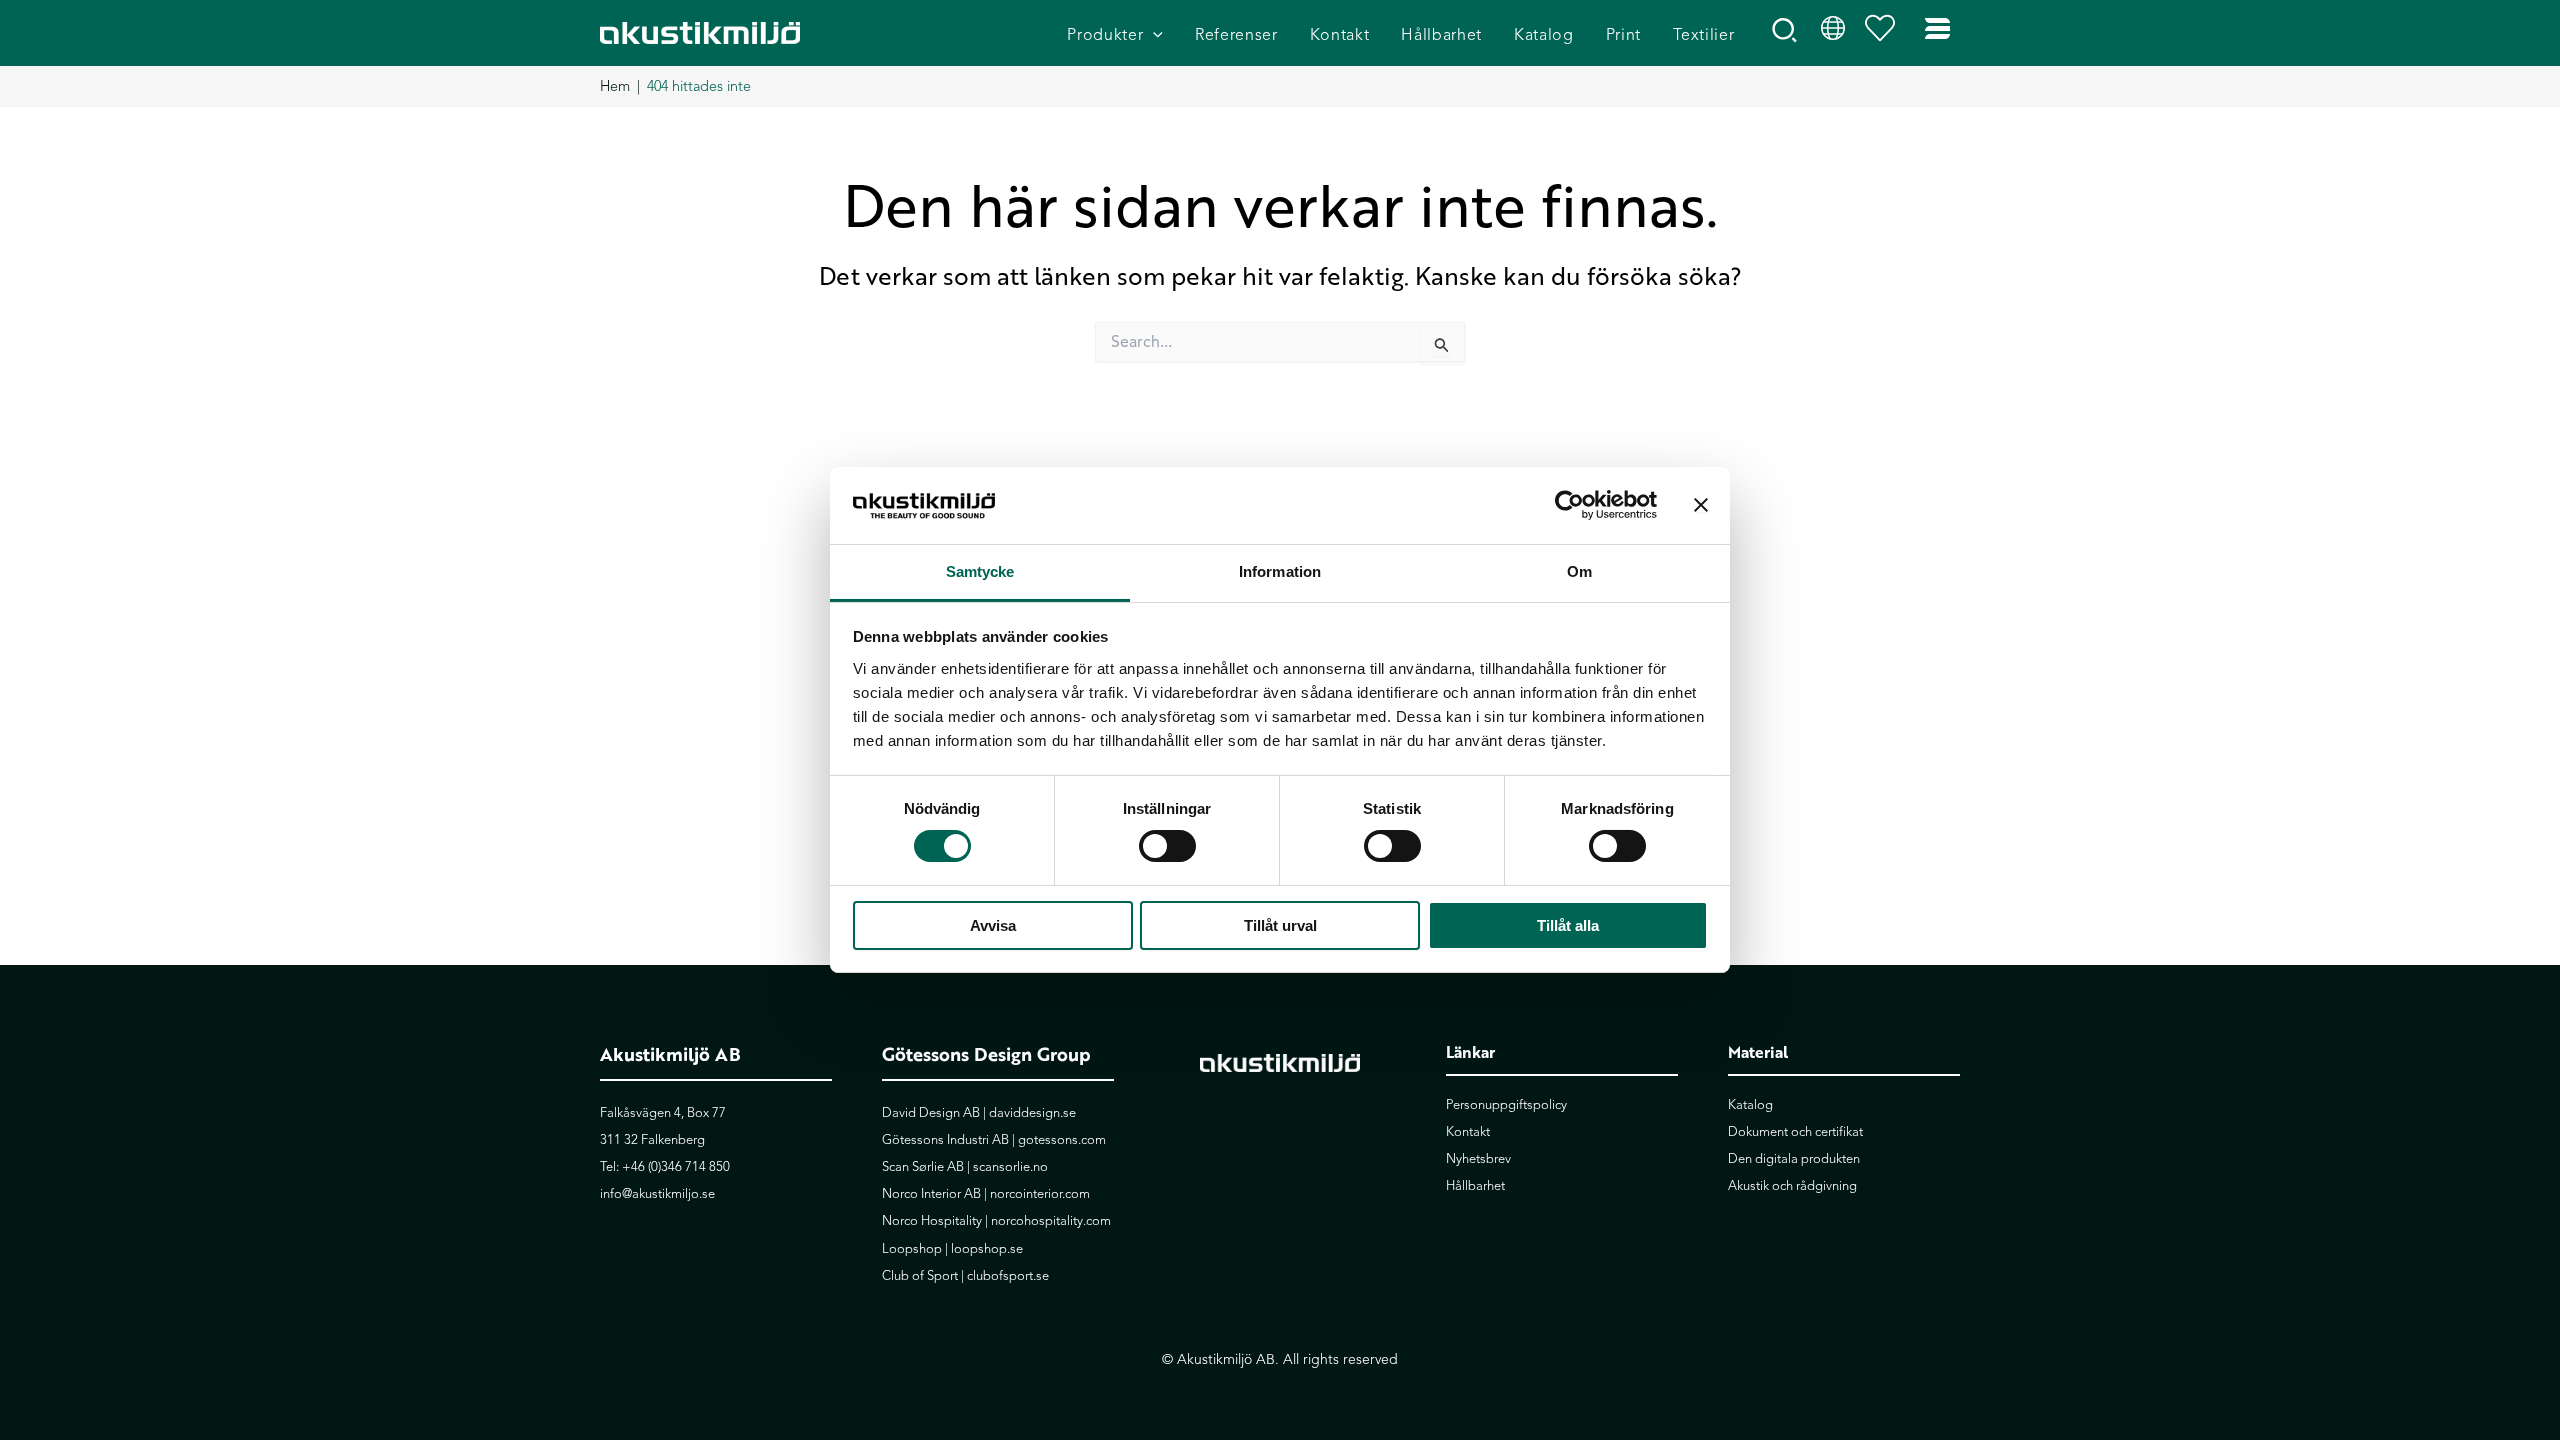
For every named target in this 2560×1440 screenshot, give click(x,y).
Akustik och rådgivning (1792, 1186)
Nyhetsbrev (1478, 1159)
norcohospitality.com (1051, 1221)
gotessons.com (1062, 1140)
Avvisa (993, 925)
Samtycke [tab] (980, 571)
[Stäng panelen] (1701, 505)
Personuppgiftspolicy (1506, 1105)
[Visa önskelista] (1885, 33)
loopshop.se (987, 1249)
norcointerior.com (1040, 1194)
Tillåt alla (1568, 925)
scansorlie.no (1010, 1167)
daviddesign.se (1032, 1113)
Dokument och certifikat (1795, 1132)
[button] (1153, 35)
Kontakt (1468, 1132)
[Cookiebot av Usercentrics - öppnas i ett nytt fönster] (1569, 505)
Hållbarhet (1475, 1186)
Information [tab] (1280, 571)
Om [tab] (1579, 571)
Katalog (1750, 1105)
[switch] (1167, 846)
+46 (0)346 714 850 (676, 1167)
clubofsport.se (1008, 1276)
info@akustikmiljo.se (657, 1194)
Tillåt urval (1280, 925)
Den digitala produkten (1794, 1159)
